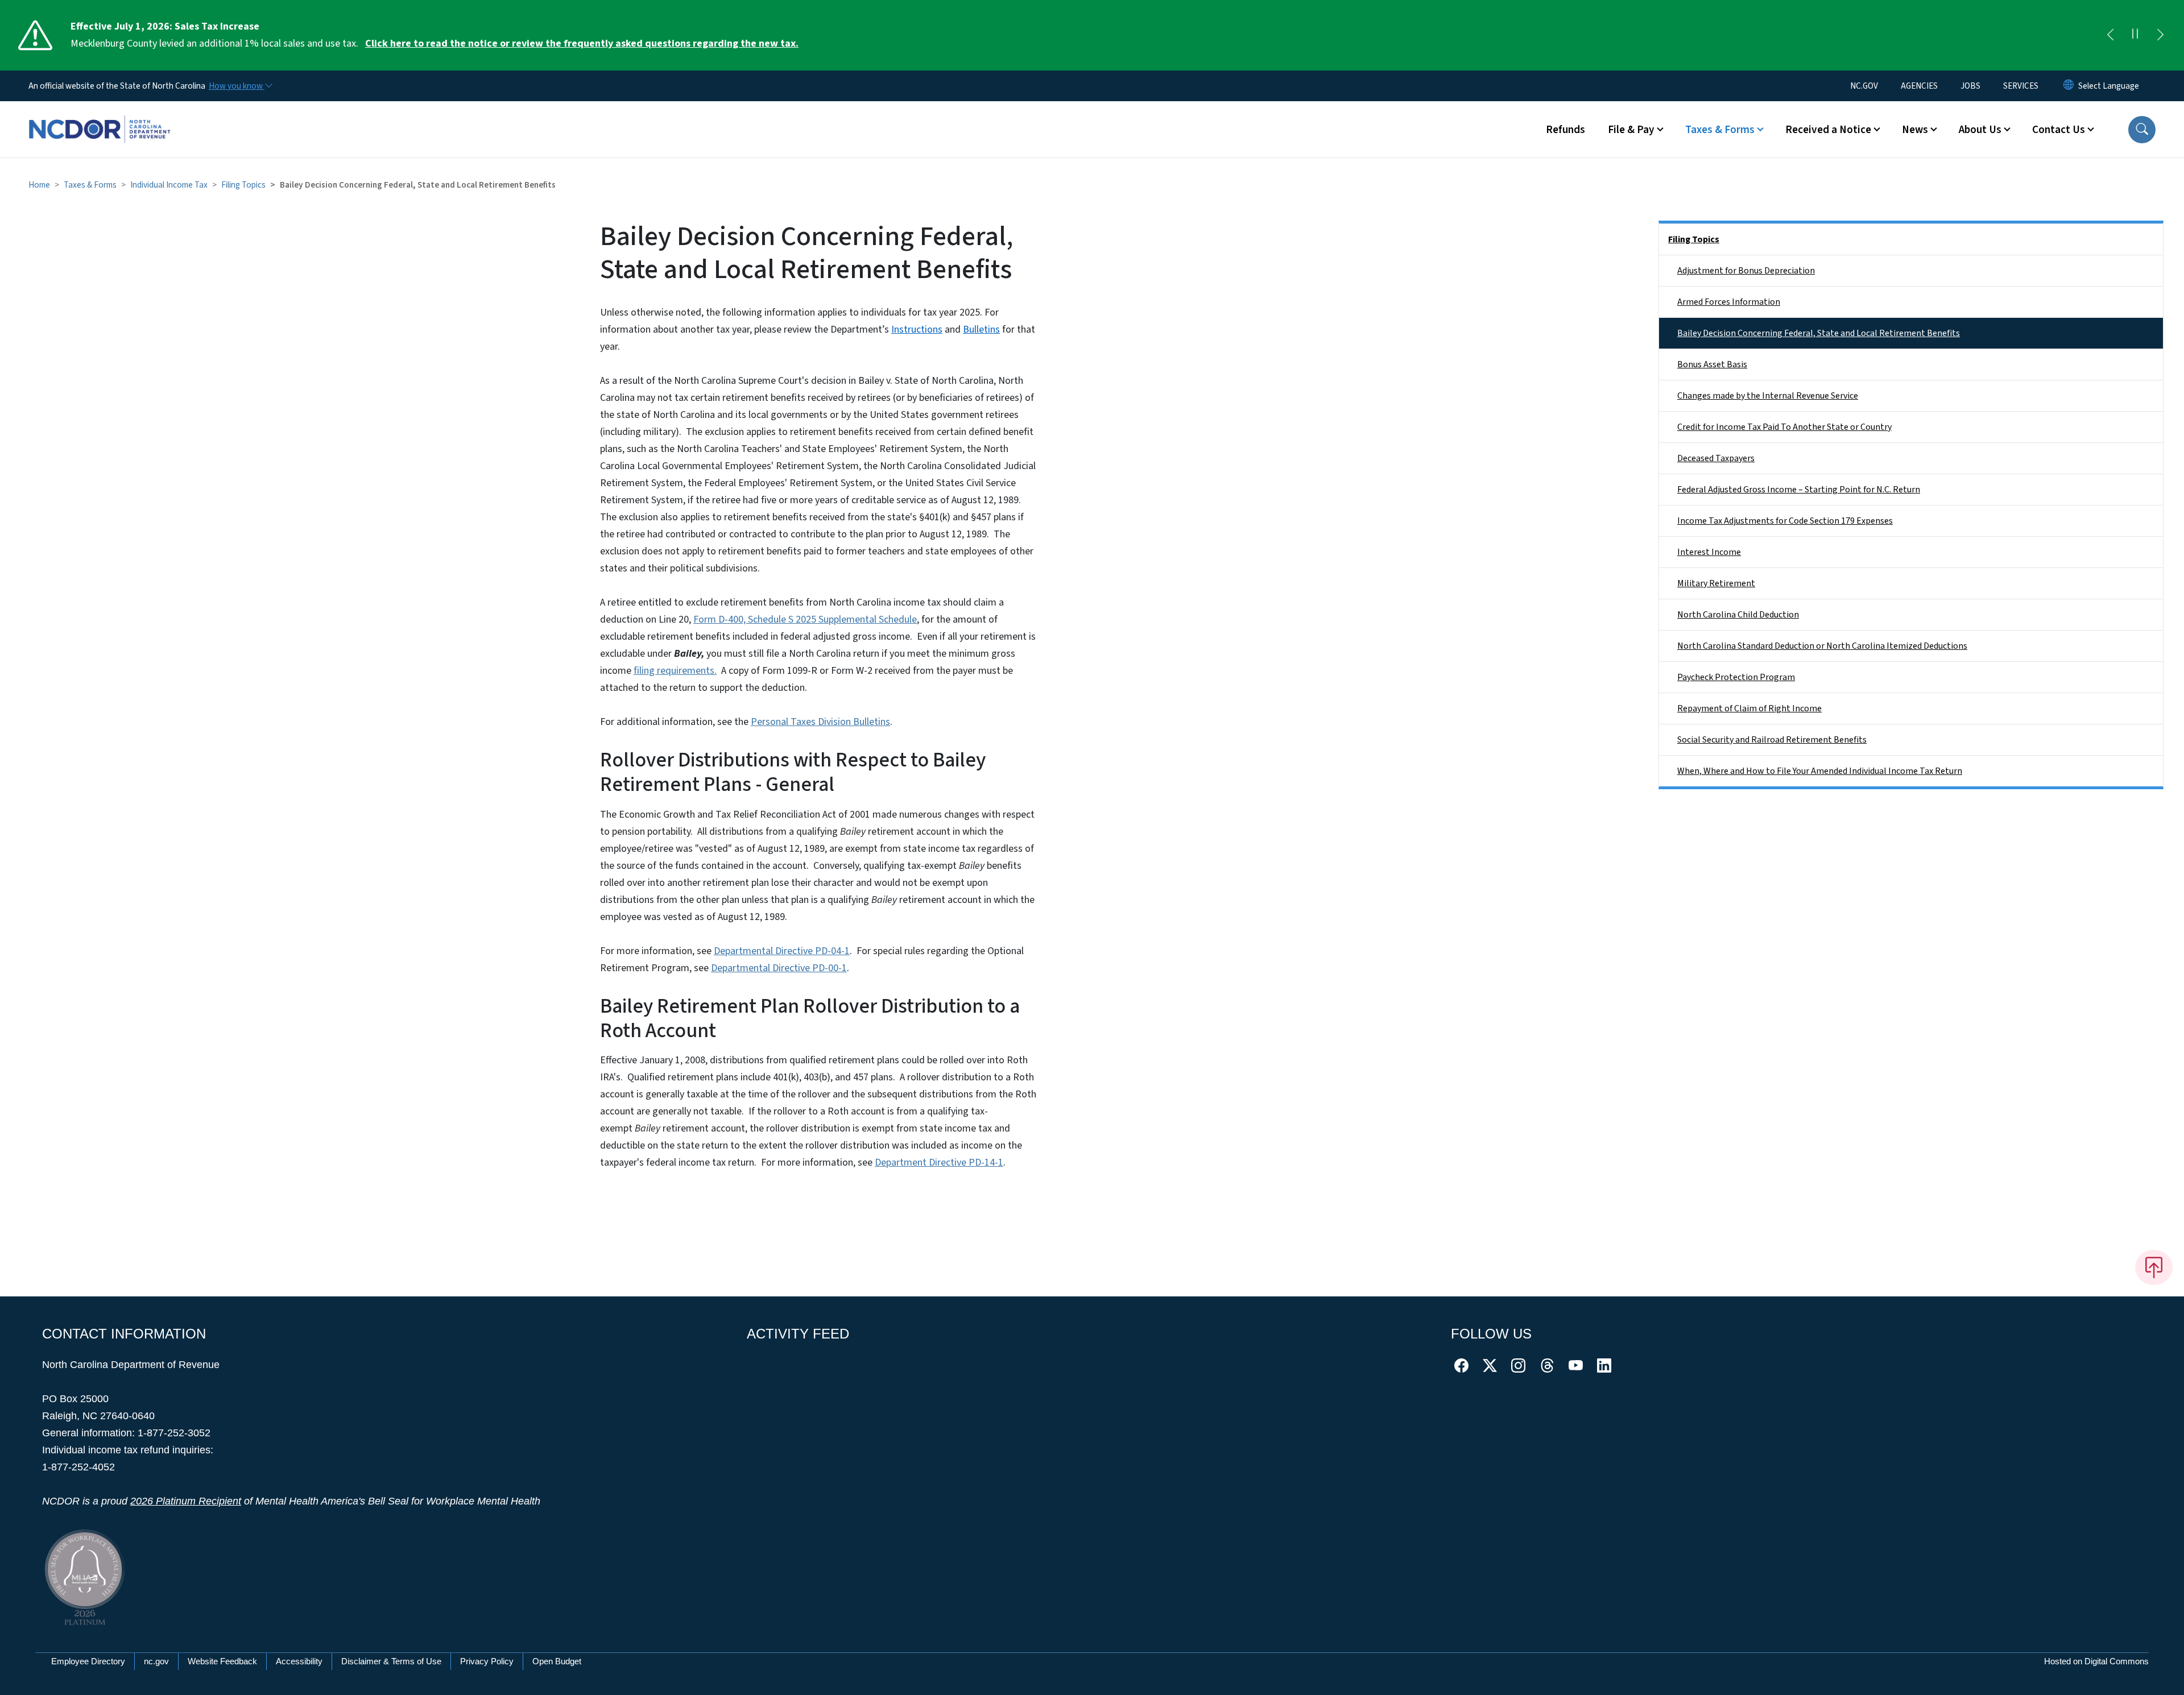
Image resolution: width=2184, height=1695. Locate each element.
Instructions (917, 330)
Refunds (1565, 130)
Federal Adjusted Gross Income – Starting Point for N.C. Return (1799, 490)
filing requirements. (675, 671)
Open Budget (557, 1661)
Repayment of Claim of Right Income (1749, 708)
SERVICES (2021, 86)
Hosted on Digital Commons (2096, 1661)
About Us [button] (1980, 130)
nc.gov (156, 1661)
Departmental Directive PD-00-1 (779, 968)
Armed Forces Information (1729, 302)
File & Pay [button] (1631, 130)
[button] (2142, 130)
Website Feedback (222, 1661)
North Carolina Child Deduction (1738, 615)
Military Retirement (1716, 583)
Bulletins (981, 330)
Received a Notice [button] (1828, 130)
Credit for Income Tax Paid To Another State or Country (1784, 427)
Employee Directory (88, 1661)
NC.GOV (1864, 86)
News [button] (1915, 130)
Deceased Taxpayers (1716, 458)
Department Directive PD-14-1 (939, 1163)
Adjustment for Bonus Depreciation (1746, 271)
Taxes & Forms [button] (1720, 130)
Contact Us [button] (2059, 130)
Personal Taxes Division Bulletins (820, 722)
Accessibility (299, 1661)
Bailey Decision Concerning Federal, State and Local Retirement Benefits (1819, 333)
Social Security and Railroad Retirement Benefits (1772, 740)
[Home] (100, 117)
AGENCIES (1919, 86)
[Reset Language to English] (2069, 86)
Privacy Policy (487, 1661)
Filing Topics (243, 185)
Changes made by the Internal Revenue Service (1768, 396)
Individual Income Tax (169, 185)
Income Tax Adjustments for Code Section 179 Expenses (1785, 521)
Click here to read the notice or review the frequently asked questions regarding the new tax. (582, 43)
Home (39, 185)
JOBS (1970, 86)
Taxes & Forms (90, 185)
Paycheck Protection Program (1736, 677)
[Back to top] (2154, 1267)
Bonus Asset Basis (1712, 364)
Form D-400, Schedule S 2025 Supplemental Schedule (805, 619)
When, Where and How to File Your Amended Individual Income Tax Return (1820, 771)
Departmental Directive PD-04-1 (782, 951)
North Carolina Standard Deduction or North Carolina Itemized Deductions (1822, 646)
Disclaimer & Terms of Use (391, 1661)
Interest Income (1709, 552)
